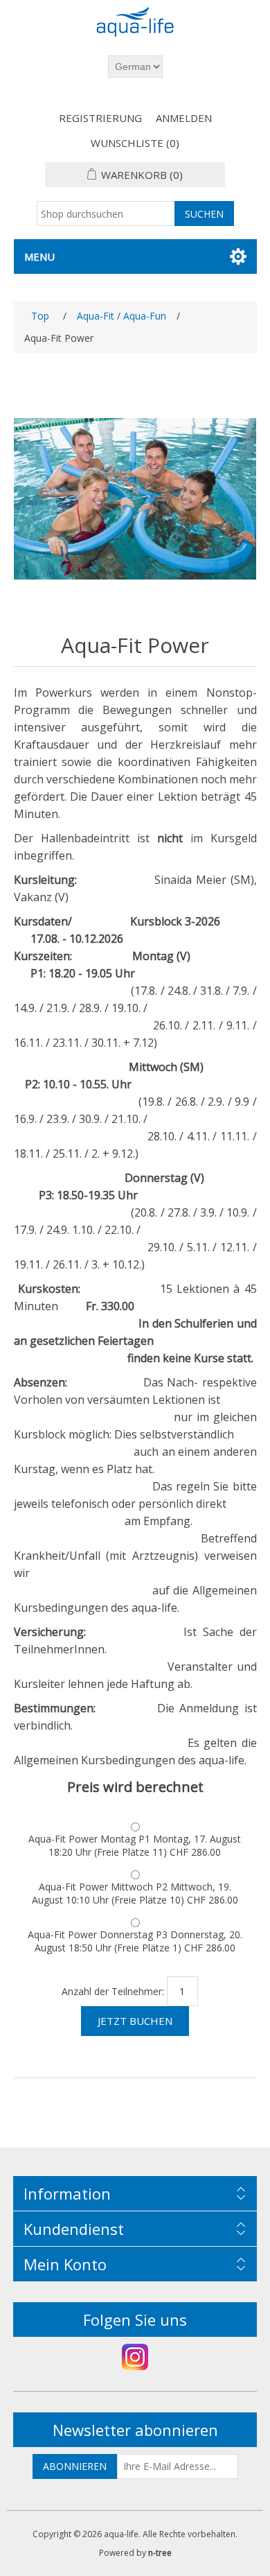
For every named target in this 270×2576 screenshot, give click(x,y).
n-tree (160, 2553)
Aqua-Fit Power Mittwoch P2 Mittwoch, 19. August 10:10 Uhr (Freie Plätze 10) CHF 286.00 (135, 1893)
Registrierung (100, 118)
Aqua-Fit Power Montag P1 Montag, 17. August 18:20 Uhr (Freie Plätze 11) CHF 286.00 (135, 1845)
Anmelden (184, 118)
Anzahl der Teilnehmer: (113, 1991)
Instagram (135, 2357)
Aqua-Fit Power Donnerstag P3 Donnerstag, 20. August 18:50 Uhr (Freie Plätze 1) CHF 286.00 (135, 1941)
